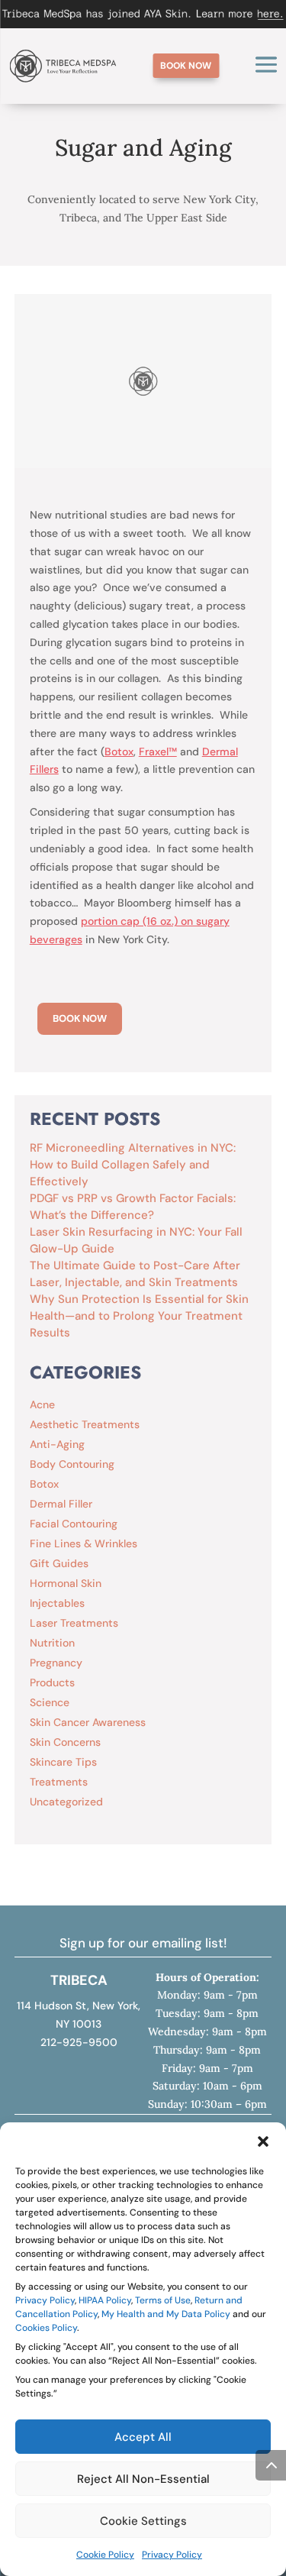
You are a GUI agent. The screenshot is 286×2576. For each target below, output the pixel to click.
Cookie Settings (143, 2521)
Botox (119, 751)
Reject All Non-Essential (143, 2479)
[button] (263, 2141)
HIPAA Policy (105, 2300)
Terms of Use (163, 2300)
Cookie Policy (105, 2555)
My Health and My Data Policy (166, 2314)
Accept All (143, 2437)
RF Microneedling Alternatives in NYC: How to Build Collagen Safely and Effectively (133, 1165)
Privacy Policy (45, 2300)
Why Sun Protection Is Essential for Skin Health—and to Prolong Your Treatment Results (139, 1316)
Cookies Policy (46, 2328)
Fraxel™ (158, 751)
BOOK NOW (80, 1018)
